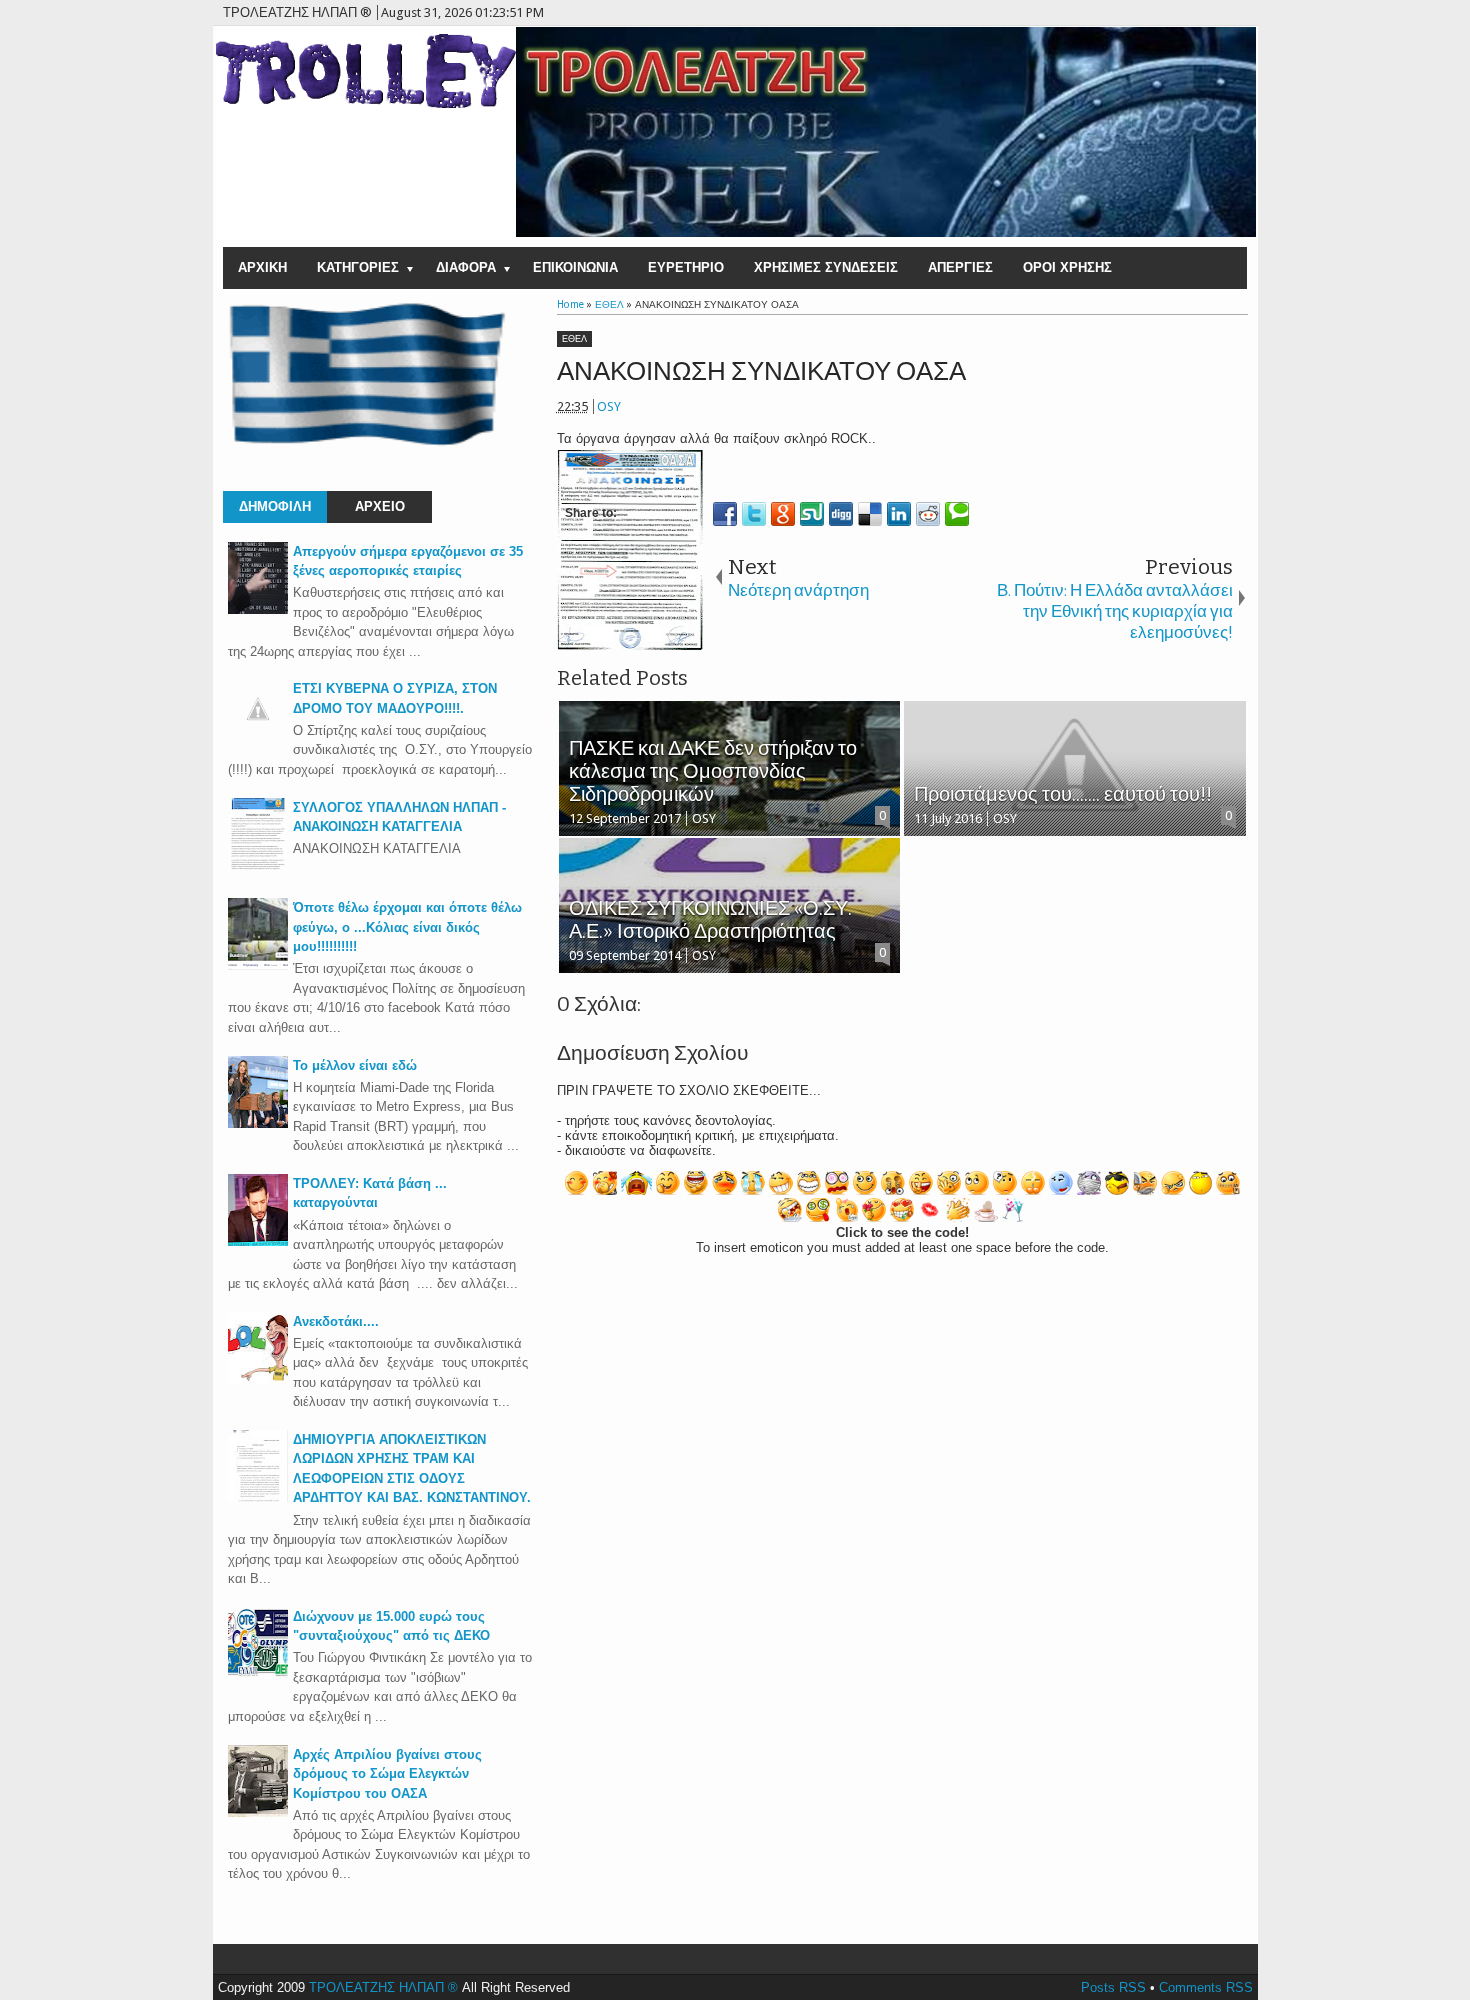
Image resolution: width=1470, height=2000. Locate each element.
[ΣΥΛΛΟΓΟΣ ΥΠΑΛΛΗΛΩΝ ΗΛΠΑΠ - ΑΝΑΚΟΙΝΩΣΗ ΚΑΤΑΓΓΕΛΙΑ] (258, 865)
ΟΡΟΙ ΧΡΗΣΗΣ (1067, 267)
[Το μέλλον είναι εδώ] (258, 1123)
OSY (609, 406)
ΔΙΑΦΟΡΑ (466, 267)
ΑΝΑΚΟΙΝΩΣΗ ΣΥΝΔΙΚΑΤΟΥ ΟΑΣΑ (761, 371)
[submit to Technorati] (957, 514)
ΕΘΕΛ (574, 339)
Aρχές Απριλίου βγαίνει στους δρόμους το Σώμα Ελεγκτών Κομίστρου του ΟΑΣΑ (387, 1774)
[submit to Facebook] (725, 514)
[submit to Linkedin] (899, 514)
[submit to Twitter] (754, 514)
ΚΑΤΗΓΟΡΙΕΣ (358, 267)
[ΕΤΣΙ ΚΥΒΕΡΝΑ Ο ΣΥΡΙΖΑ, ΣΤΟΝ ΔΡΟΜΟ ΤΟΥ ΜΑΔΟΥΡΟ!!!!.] (258, 734)
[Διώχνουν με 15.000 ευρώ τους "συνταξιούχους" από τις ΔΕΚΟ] (258, 1674)
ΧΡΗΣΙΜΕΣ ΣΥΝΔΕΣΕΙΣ (826, 267)
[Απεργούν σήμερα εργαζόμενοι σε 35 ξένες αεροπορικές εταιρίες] (258, 609)
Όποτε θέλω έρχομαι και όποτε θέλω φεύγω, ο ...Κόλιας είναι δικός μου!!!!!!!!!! (407, 927)
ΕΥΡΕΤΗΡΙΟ (686, 267)
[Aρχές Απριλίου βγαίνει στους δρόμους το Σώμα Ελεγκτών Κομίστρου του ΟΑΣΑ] (258, 1812)
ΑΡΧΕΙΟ (380, 506)
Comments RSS (1206, 1987)
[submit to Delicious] (870, 514)
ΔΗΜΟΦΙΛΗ (275, 506)
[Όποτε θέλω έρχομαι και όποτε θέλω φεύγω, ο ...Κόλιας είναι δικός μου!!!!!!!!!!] (258, 965)
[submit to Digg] (841, 514)
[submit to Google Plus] (783, 514)
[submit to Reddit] (928, 514)
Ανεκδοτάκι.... (336, 1321)
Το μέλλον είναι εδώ (355, 1065)
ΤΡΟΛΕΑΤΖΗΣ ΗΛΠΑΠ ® (383, 1987)
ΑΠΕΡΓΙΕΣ (960, 267)
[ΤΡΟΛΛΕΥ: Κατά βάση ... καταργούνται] (258, 1241)
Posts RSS (1113, 1987)
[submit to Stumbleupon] (812, 514)
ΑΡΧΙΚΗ (262, 267)
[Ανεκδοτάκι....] (258, 1379)
